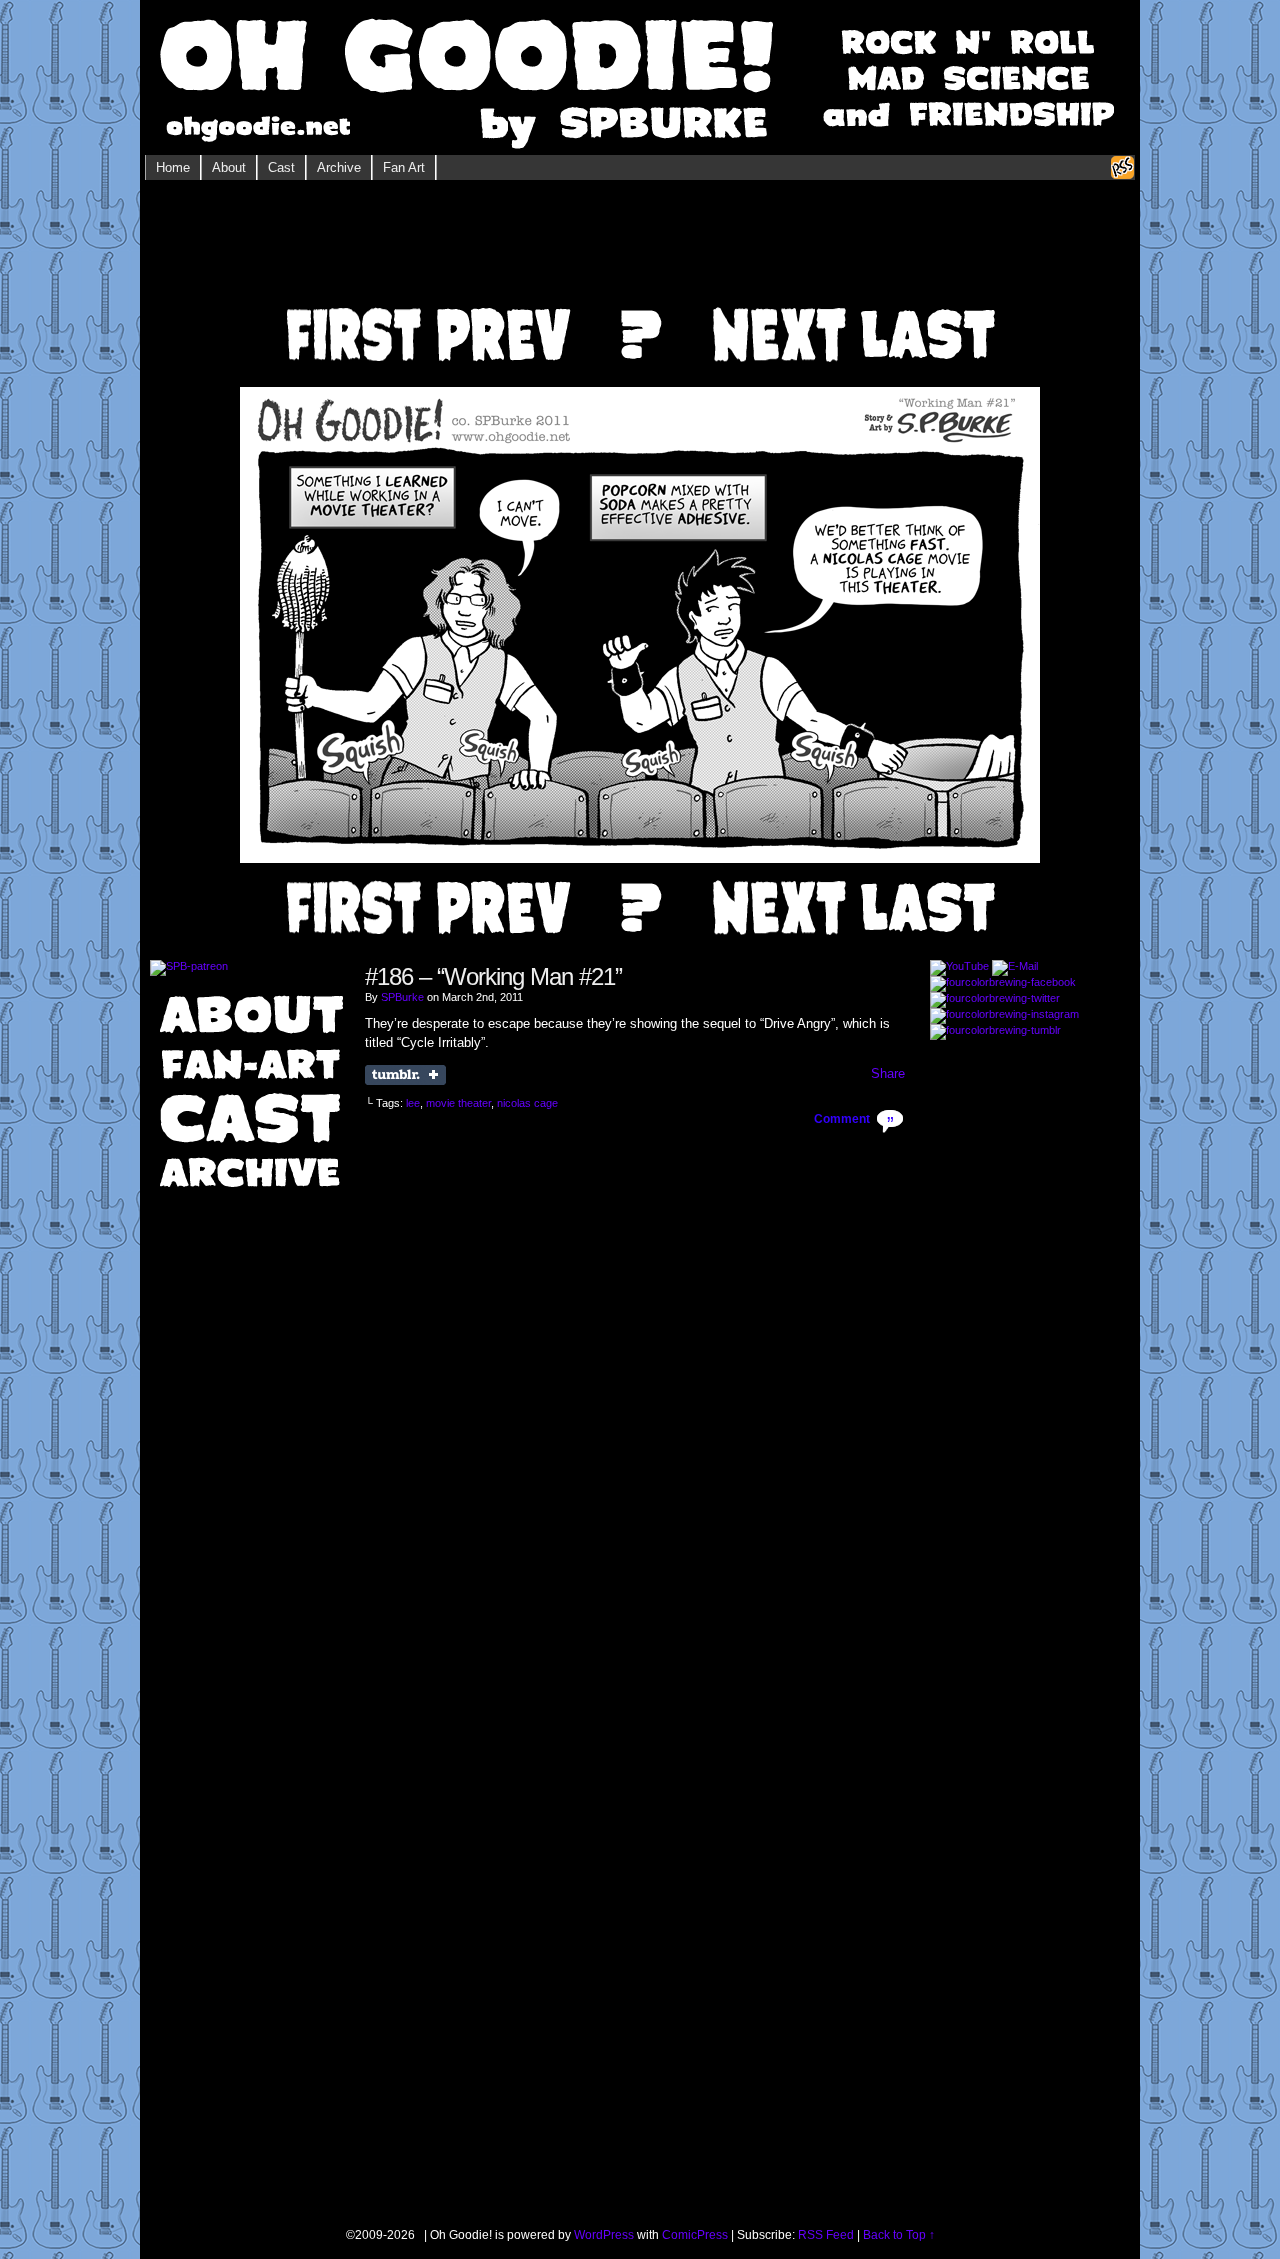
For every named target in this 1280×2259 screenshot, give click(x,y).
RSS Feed (826, 2235)
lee (413, 1103)
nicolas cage (527, 1103)
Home (173, 167)
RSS (1122, 167)
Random (640, 307)
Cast (281, 167)
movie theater (458, 1103)
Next (778, 307)
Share (888, 1073)
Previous (501, 307)
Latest (929, 307)
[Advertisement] (640, 250)
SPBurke (402, 997)
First (352, 307)
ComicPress (695, 2235)
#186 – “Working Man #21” (493, 976)
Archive (339, 167)
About (229, 167)
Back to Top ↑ (899, 2235)
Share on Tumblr (405, 1075)
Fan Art (404, 167)
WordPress (604, 2235)
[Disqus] (635, 1384)
